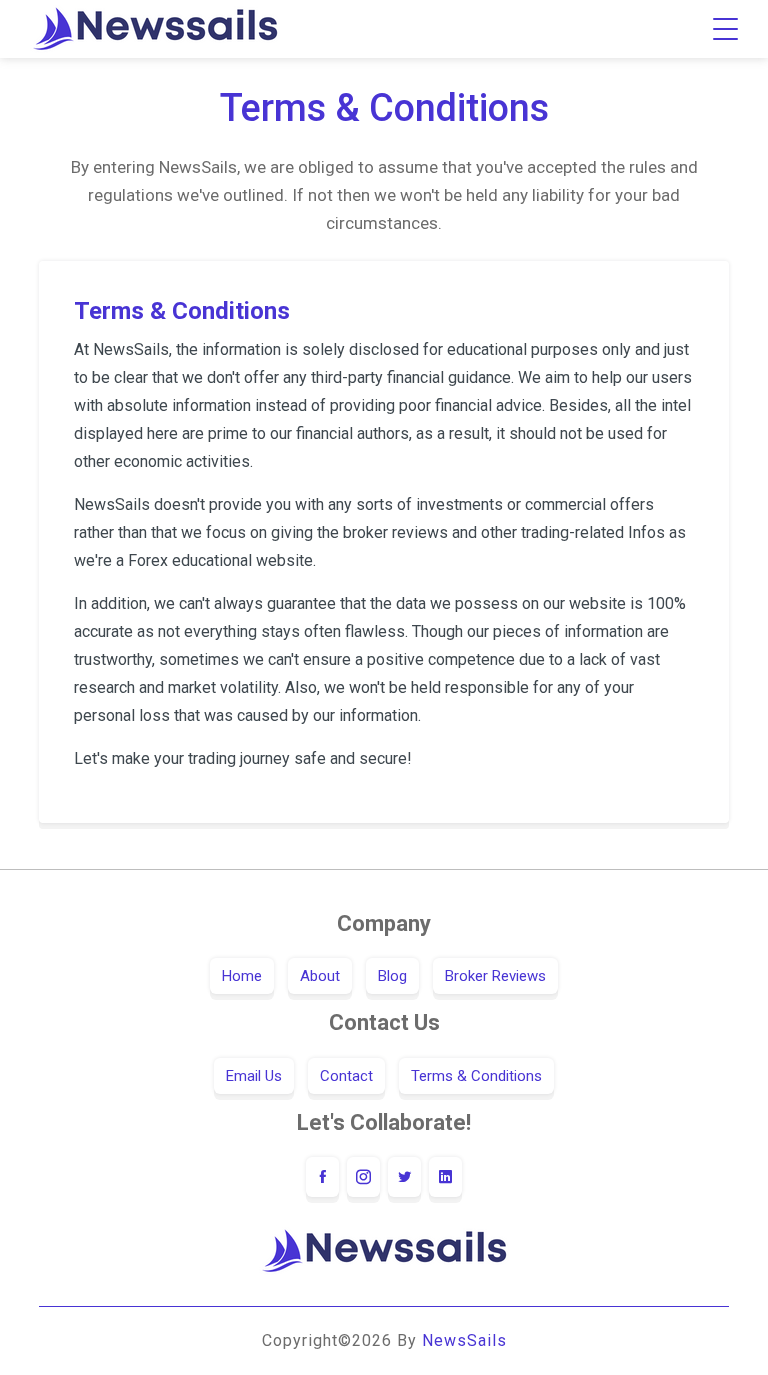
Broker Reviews (495, 976)
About (320, 976)
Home (242, 976)
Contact (346, 1076)
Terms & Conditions (476, 1076)
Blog (392, 976)
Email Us (254, 1076)
